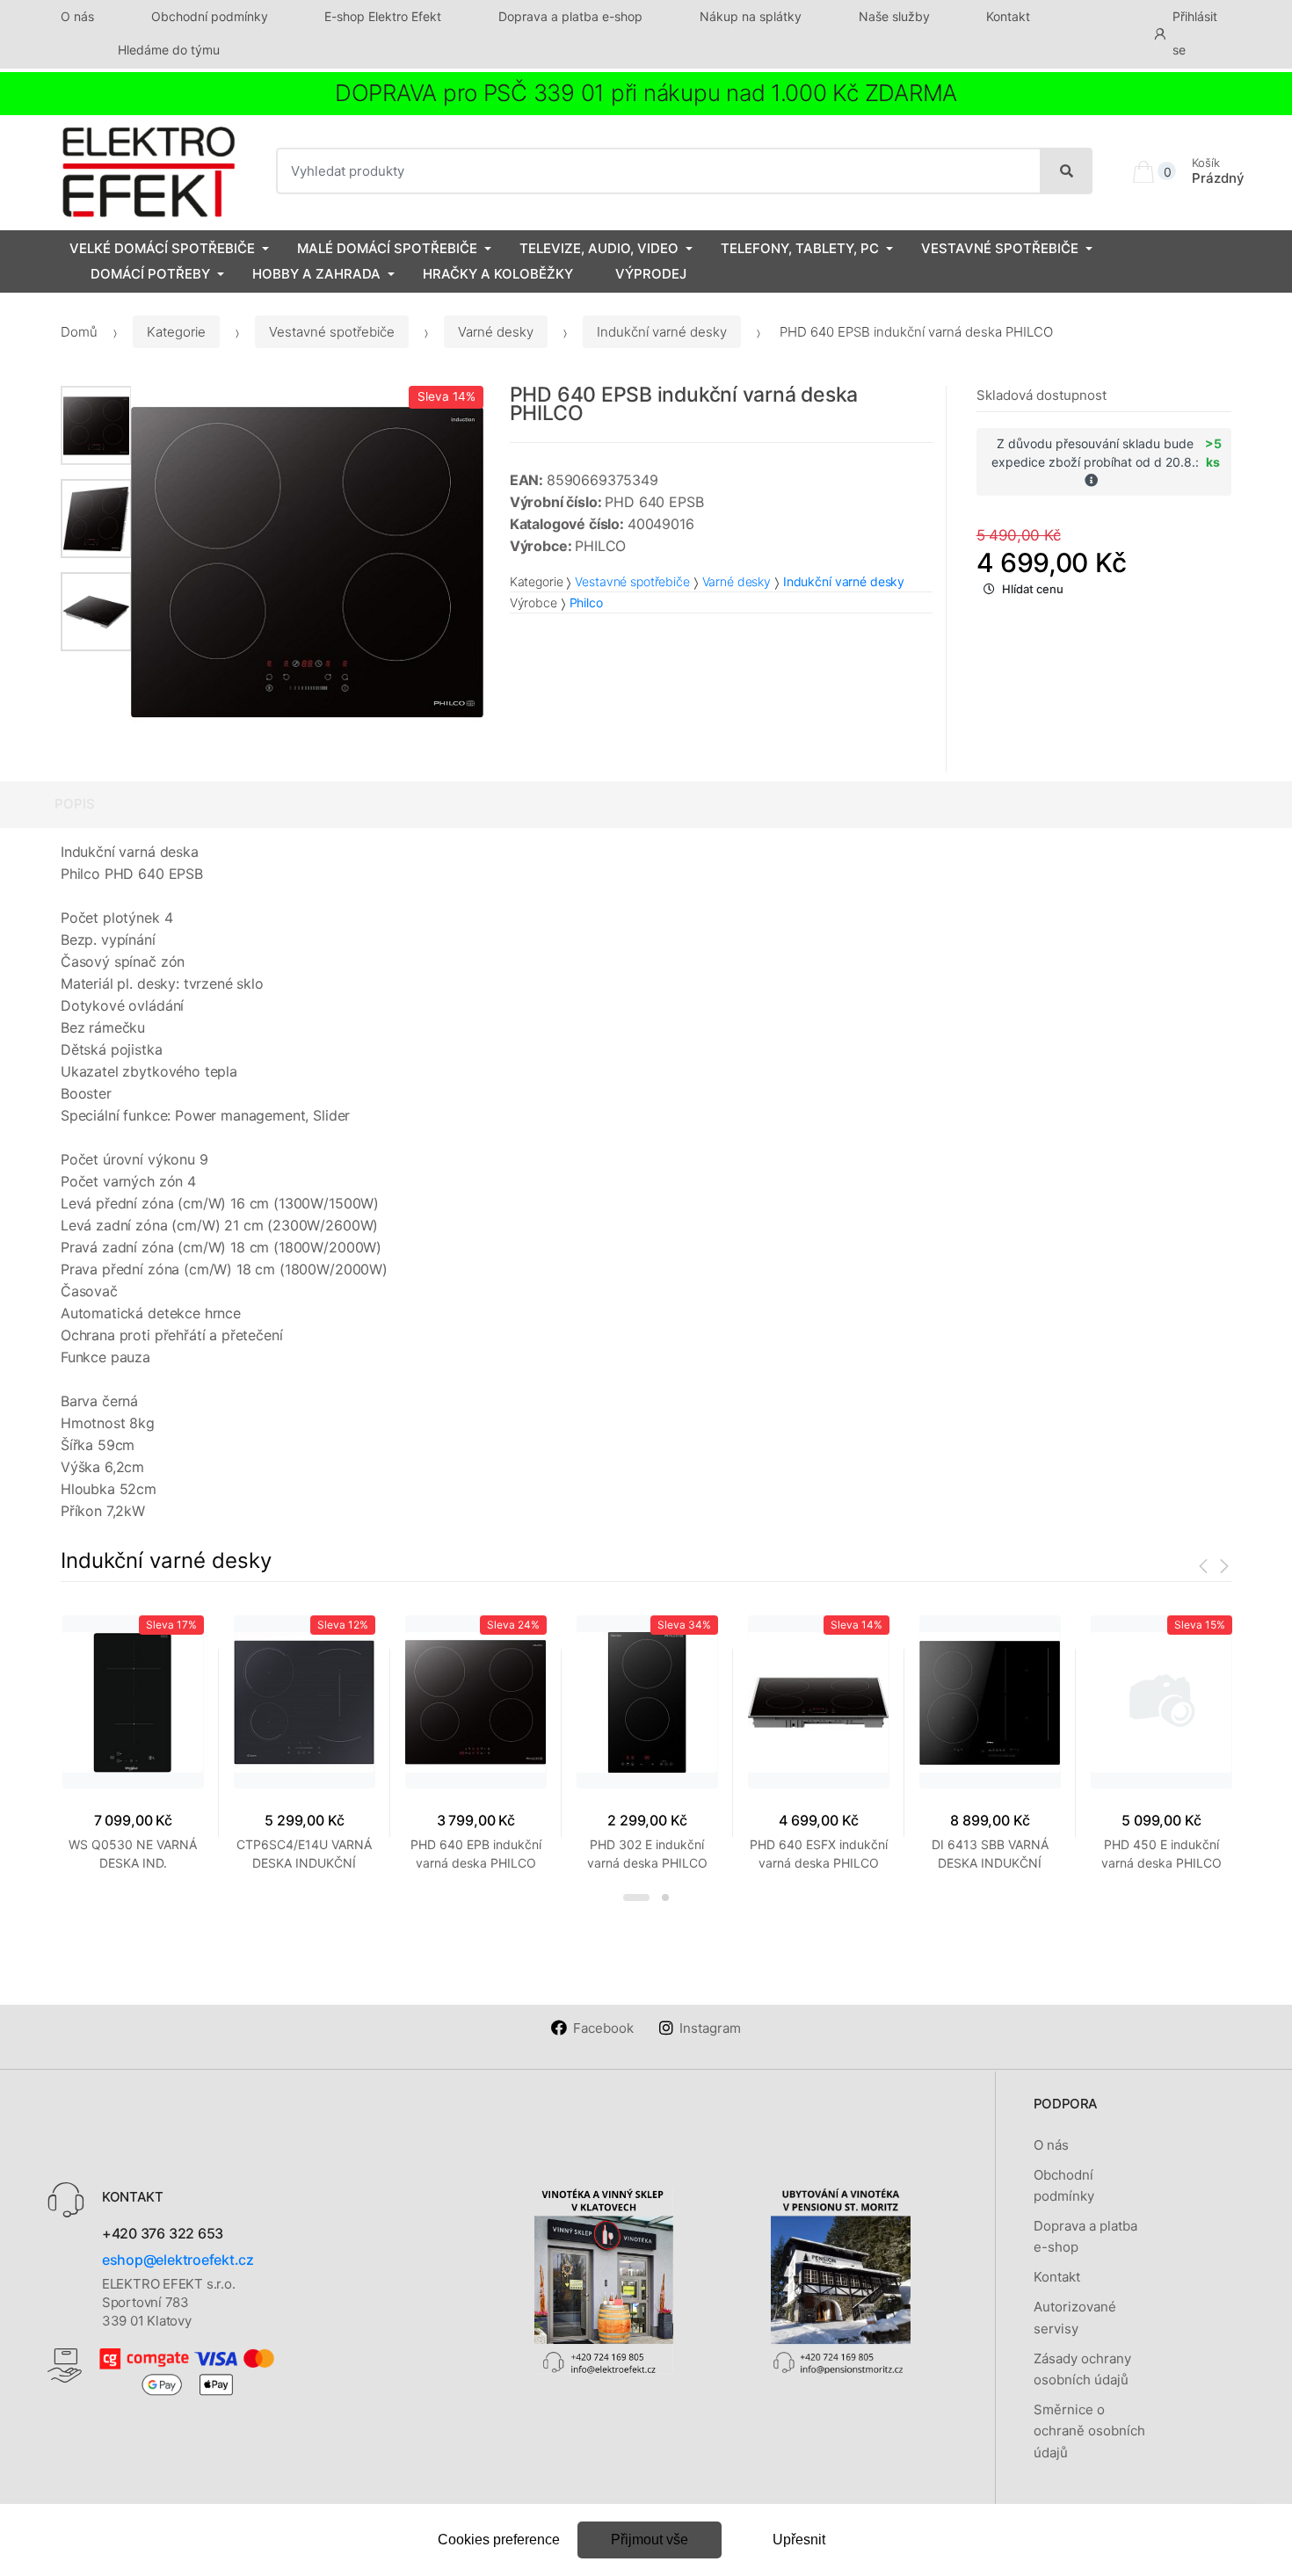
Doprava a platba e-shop (570, 16)
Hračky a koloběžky (498, 274)
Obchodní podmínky (210, 16)
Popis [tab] (75, 804)
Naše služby (894, 16)
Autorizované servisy (1075, 2317)
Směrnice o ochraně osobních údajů (1089, 2431)
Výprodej (651, 274)
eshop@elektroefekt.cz (178, 2260)
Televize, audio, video (599, 248)
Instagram (710, 2028)
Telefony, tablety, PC (800, 248)
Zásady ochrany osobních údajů (1082, 2369)
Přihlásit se (1195, 33)
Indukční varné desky (662, 332)
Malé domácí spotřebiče (387, 248)
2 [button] (665, 1898)
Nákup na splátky (751, 16)
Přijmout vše (650, 2540)
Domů (79, 332)
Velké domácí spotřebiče (162, 248)
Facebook (603, 2028)
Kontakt (1008, 16)
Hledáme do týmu (169, 50)
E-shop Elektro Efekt (383, 16)
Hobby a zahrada (316, 274)
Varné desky (496, 332)
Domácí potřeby (150, 274)
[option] (307, 562)
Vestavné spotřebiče (1000, 248)
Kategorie (176, 332)
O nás (77, 16)
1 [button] (636, 1898)
